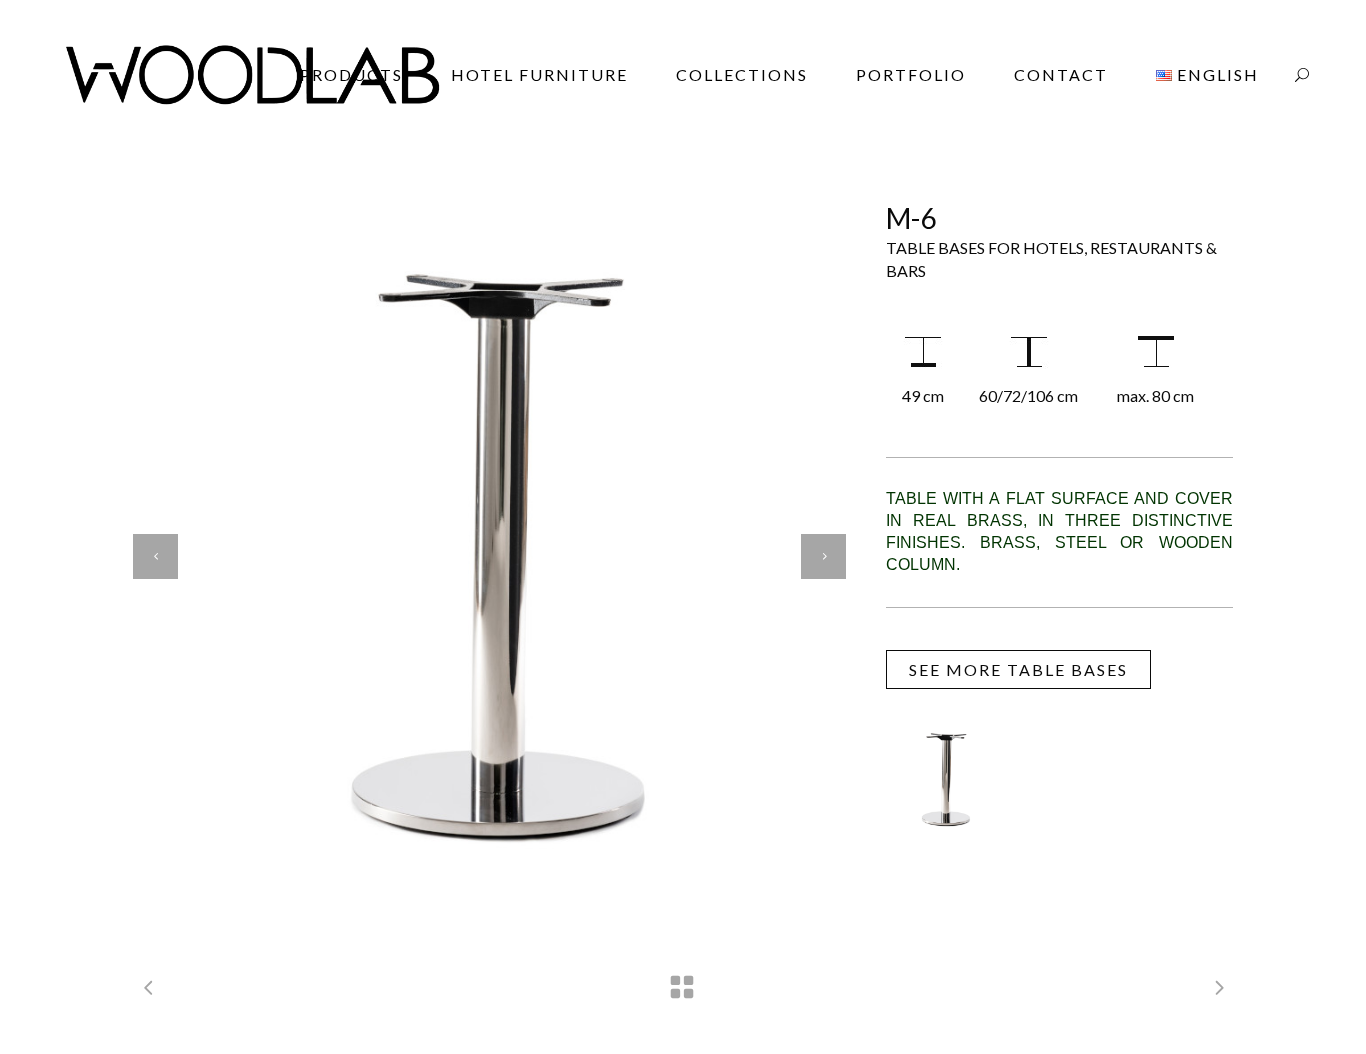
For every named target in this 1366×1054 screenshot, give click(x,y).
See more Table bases (1018, 669)
